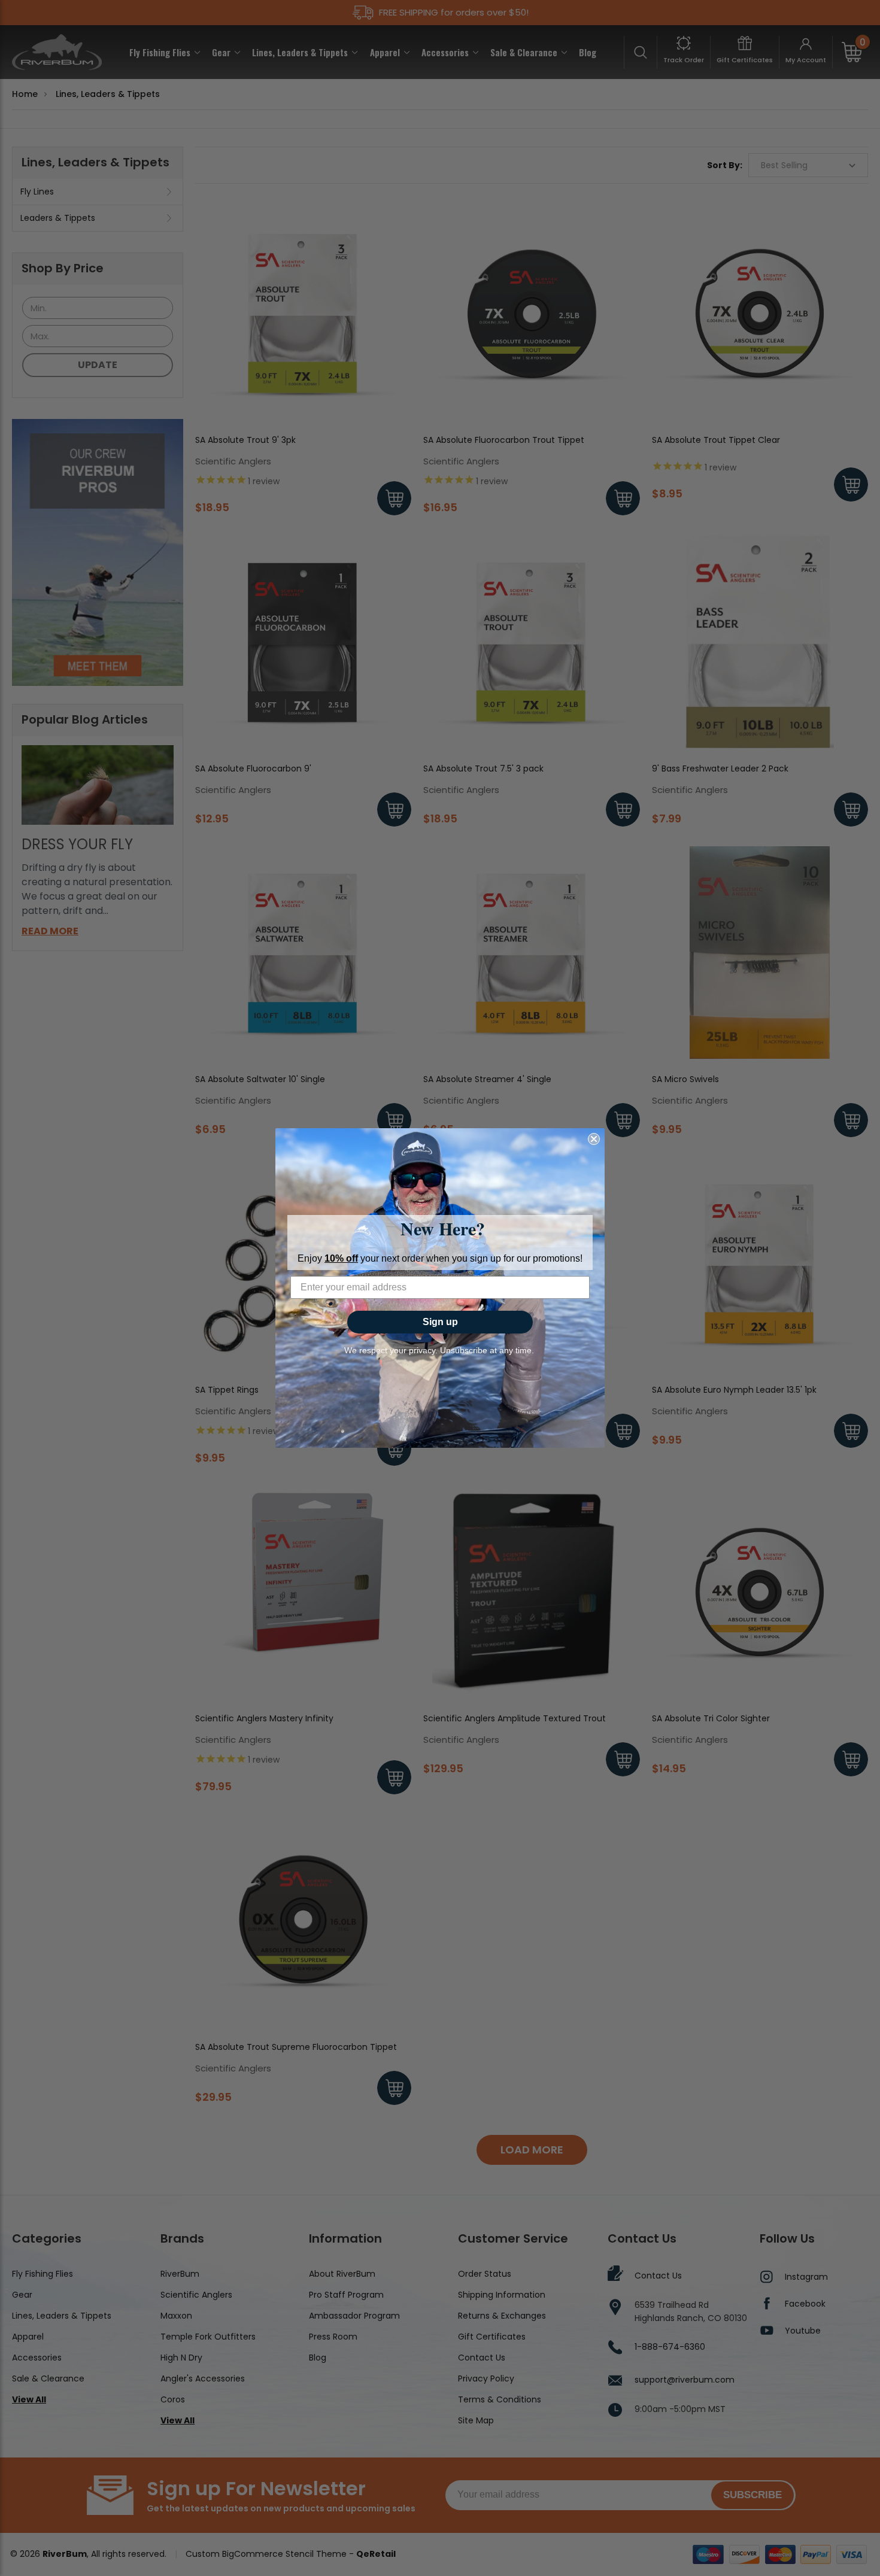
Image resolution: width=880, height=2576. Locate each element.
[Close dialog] (594, 1139)
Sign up (440, 1322)
